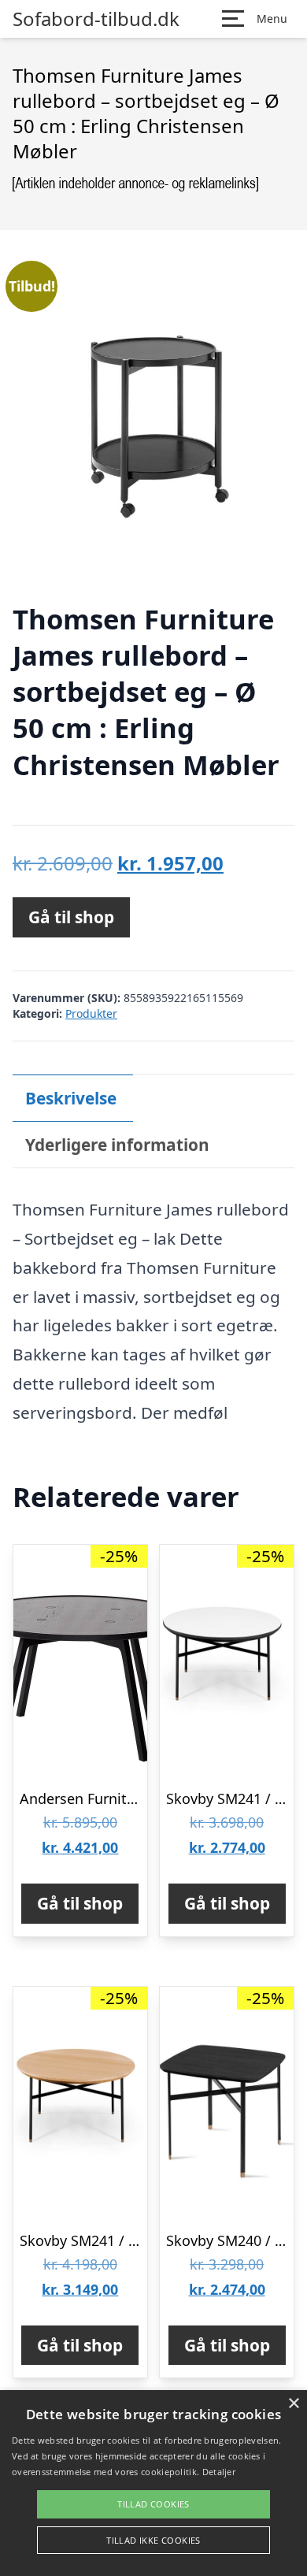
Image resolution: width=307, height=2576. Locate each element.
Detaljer (219, 2472)
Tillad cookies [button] (153, 2504)
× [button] (293, 2404)
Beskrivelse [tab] (71, 1098)
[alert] (153, 2483)
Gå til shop (71, 917)
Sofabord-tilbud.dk (96, 19)
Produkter (91, 1013)
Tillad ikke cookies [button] (153, 2540)
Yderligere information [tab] (117, 1145)
